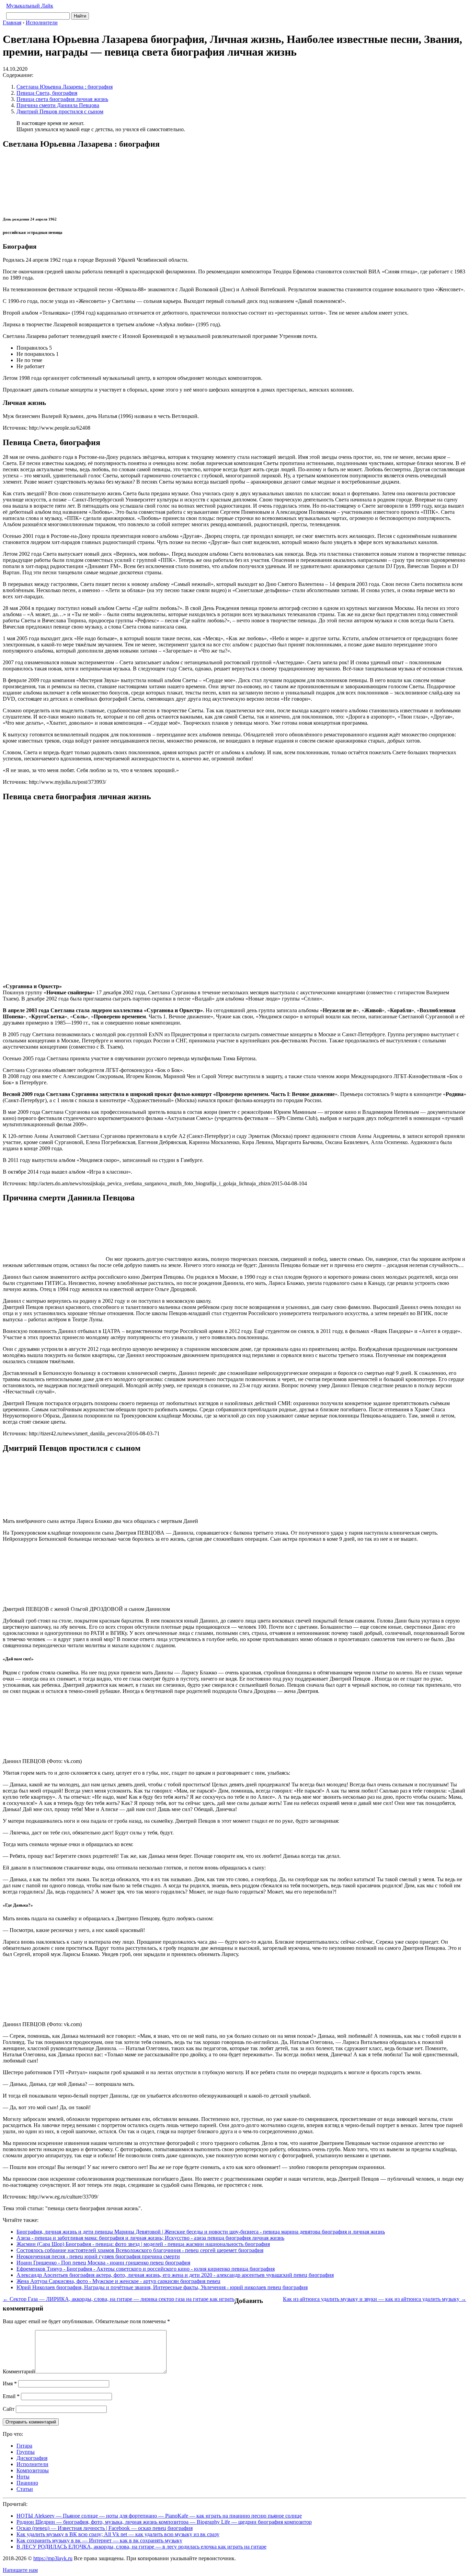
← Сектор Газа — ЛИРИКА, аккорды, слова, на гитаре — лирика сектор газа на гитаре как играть (119, 2299)
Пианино (27, 2483)
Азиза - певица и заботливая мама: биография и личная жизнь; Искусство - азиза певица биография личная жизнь (150, 2238)
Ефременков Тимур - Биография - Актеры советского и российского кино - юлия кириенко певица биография (146, 2269)
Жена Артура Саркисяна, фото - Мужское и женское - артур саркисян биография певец (118, 2281)
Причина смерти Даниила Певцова (58, 105)
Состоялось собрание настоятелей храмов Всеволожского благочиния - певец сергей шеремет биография (140, 2250)
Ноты (23, 2477)
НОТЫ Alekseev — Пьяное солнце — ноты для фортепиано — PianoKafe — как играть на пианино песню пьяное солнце (159, 2516)
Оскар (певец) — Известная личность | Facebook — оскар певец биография (105, 2528)
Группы (26, 2452)
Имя (10, 2383)
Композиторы (33, 2470)
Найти (80, 16)
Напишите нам (20, 2570)
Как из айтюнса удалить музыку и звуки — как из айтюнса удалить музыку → (375, 2299)
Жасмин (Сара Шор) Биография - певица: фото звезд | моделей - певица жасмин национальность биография (143, 2244)
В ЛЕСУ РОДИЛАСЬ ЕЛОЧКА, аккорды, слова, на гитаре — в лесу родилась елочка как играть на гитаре (141, 2547)
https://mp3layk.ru (53, 2558)
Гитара (24, 2446)
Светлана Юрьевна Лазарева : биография (65, 87)
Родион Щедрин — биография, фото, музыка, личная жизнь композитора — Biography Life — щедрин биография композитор (164, 2522)
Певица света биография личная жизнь (62, 99)
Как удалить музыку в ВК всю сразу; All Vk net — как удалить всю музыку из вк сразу (118, 2534)
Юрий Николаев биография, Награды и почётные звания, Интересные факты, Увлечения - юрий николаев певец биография (162, 2287)
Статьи (25, 2489)
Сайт (9, 2409)
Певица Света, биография (47, 93)
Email (11, 2396)
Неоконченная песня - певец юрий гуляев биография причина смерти (98, 2256)
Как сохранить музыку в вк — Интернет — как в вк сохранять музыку (99, 2540)
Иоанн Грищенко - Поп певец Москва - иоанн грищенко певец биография (103, 2263)
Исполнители (32, 2464)
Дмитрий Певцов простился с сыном (60, 111)
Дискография (32, 2458)
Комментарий (19, 2371)
